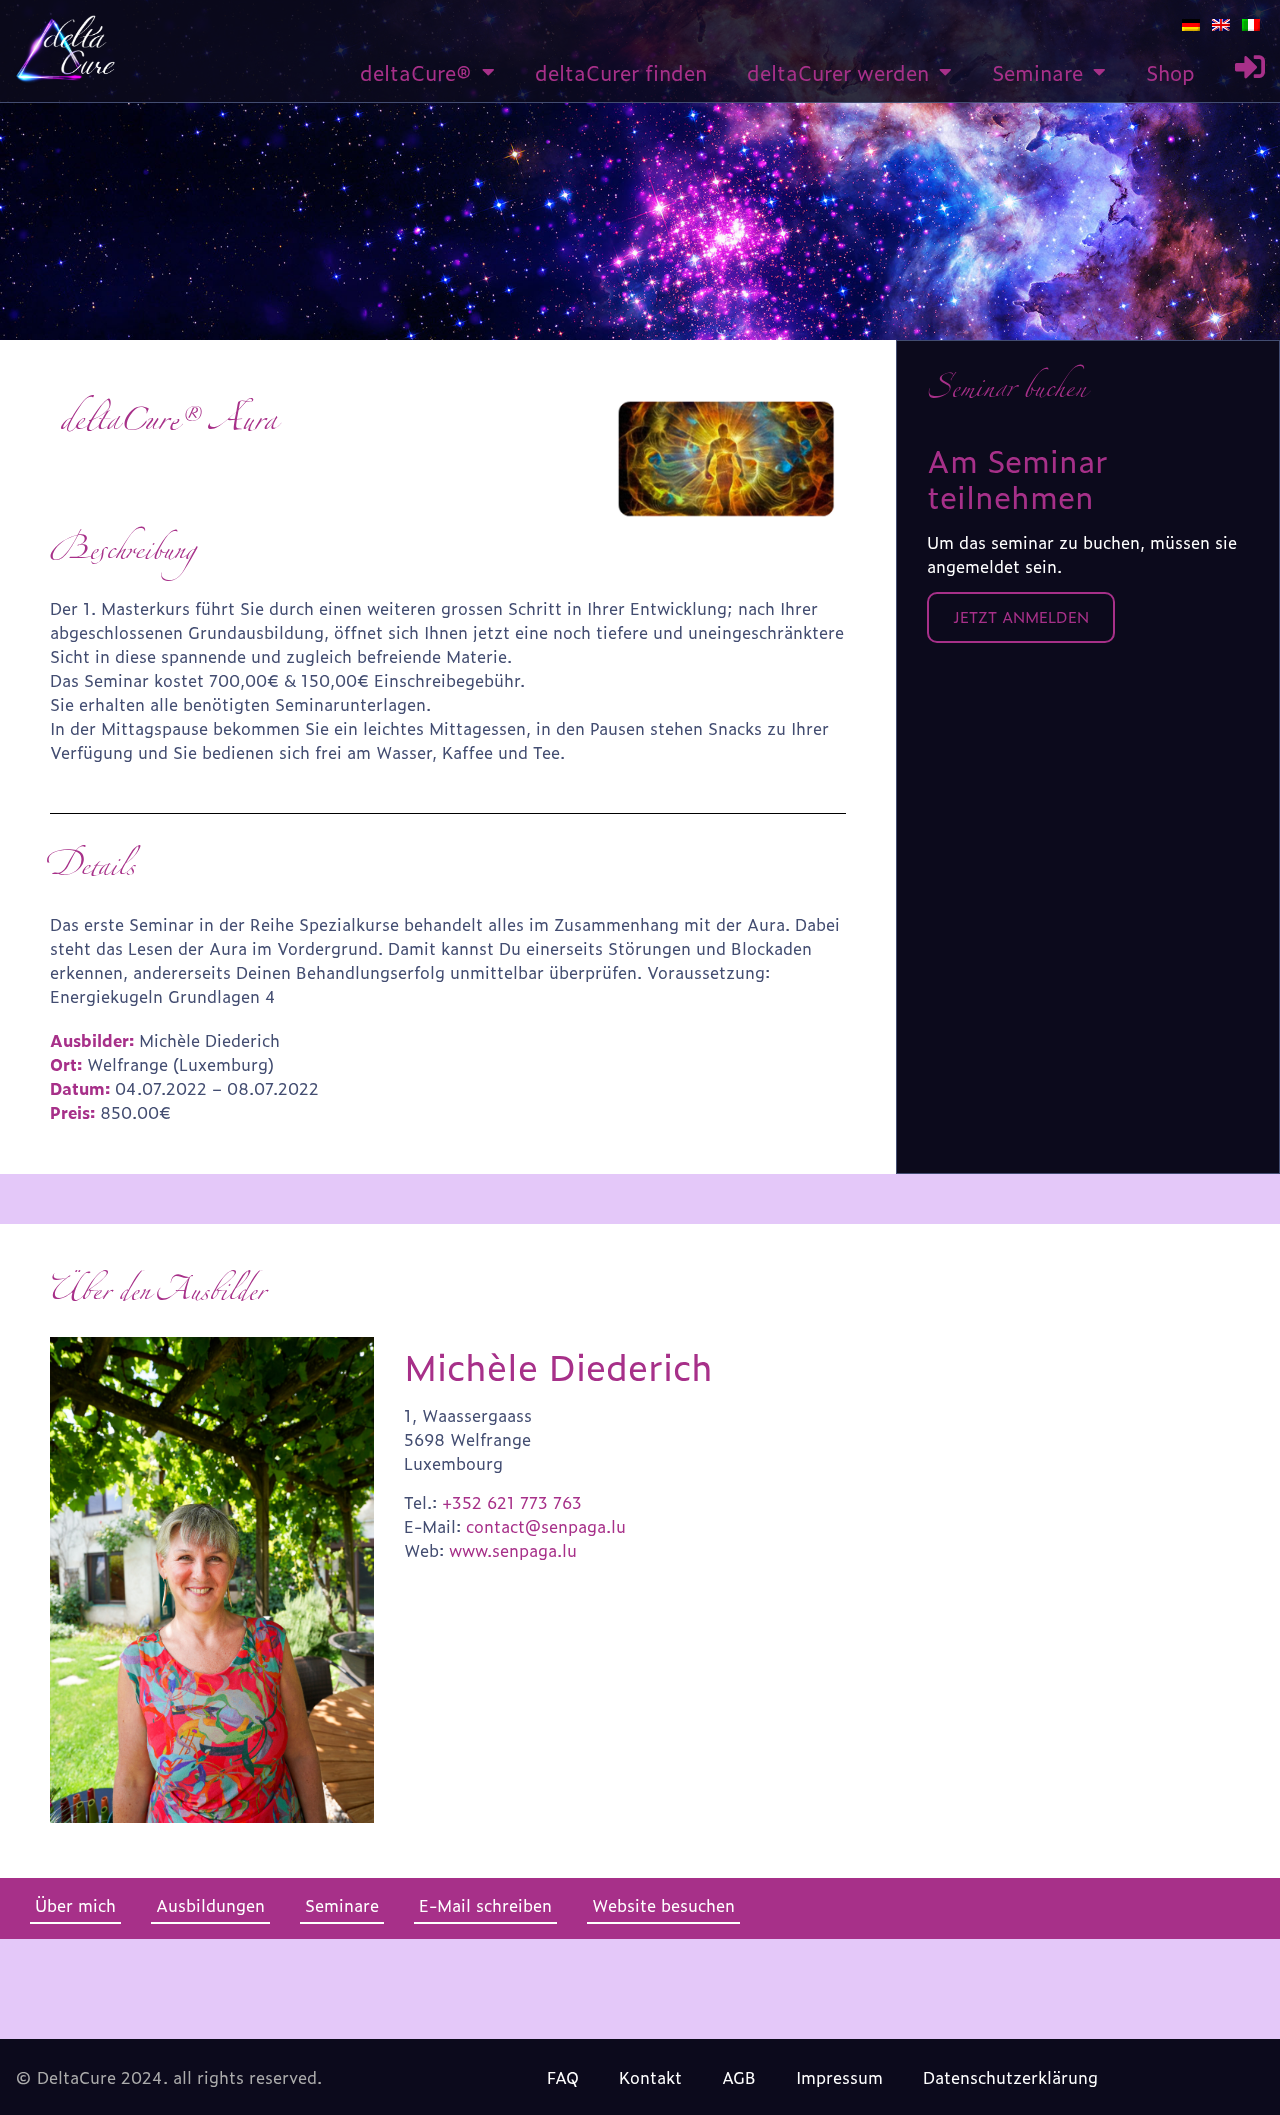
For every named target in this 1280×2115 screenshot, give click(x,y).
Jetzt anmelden (1021, 616)
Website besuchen (663, 1905)
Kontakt (650, 2077)
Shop (1170, 72)
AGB (739, 2077)
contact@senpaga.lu (546, 1526)
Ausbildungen (210, 1905)
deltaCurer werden (838, 72)
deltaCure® (416, 72)
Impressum (839, 2077)
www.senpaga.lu (513, 1550)
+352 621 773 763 (512, 1502)
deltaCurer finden (621, 72)
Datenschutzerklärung (1010, 2077)
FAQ (563, 2077)
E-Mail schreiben (485, 1905)
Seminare (1037, 72)
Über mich (75, 1905)
